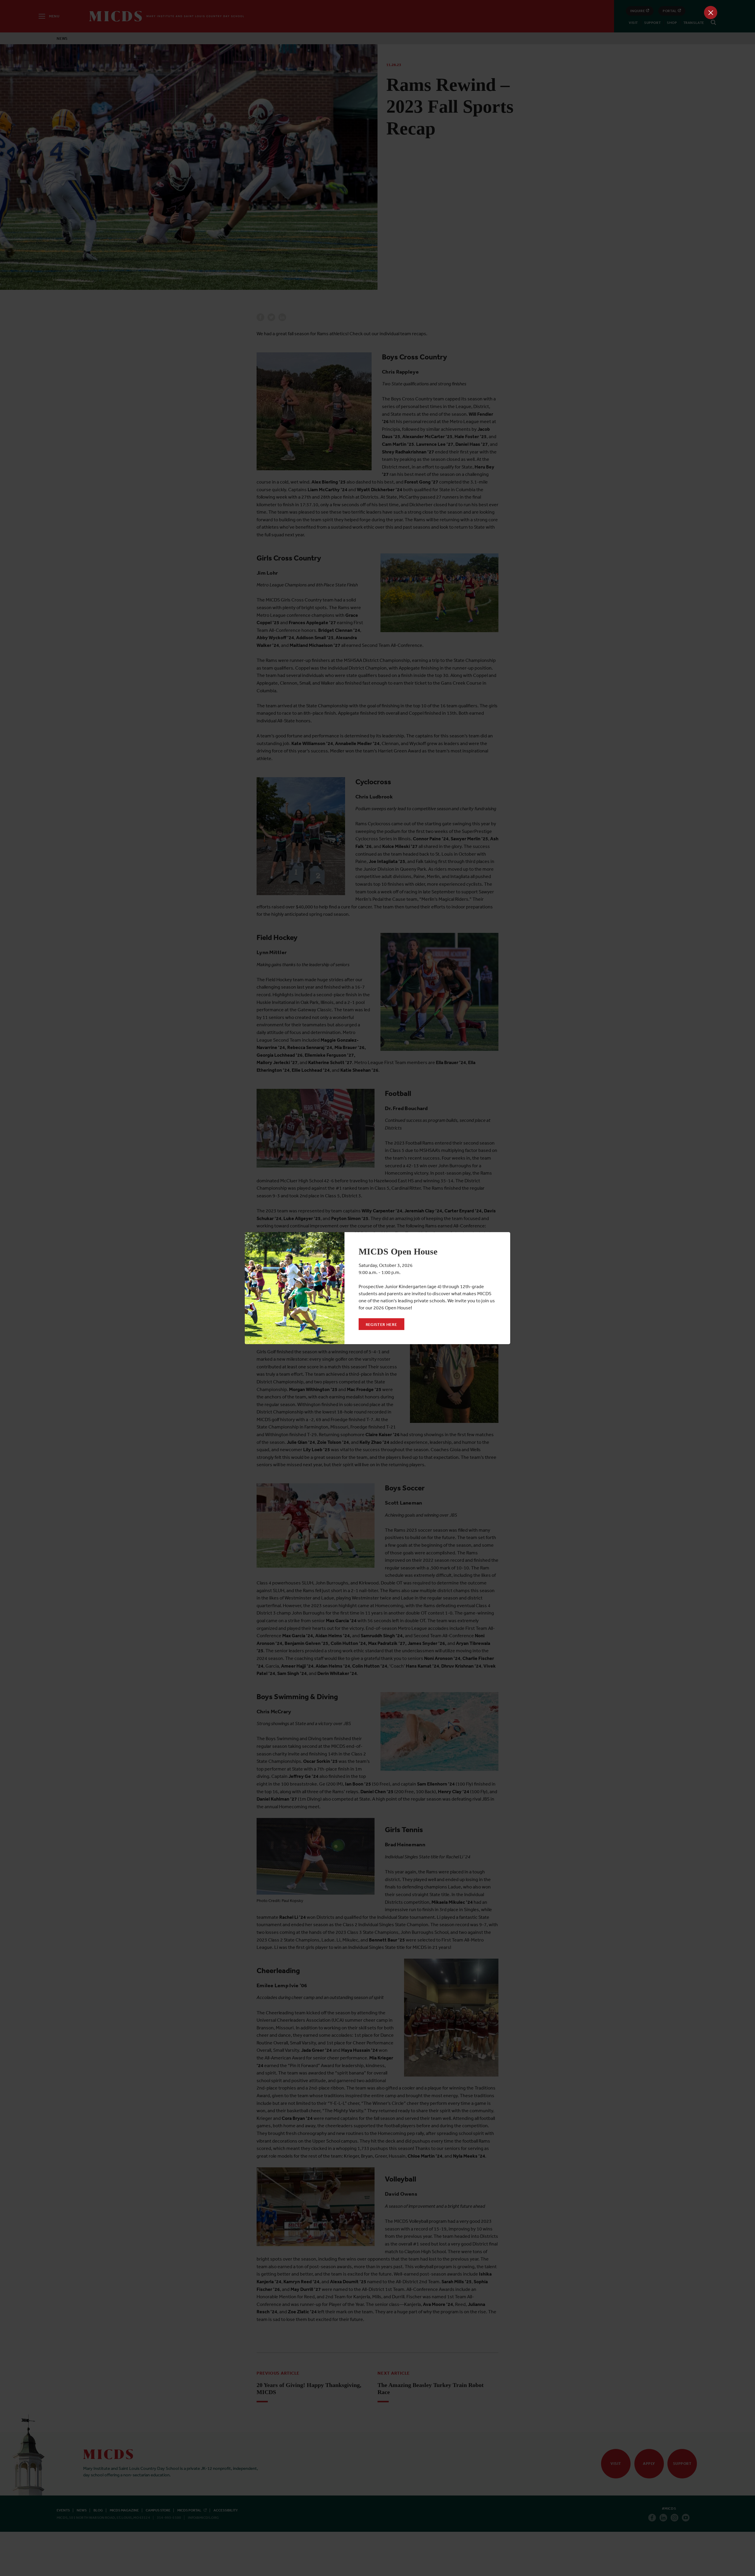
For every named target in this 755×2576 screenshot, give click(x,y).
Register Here (381, 1324)
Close (711, 13)
